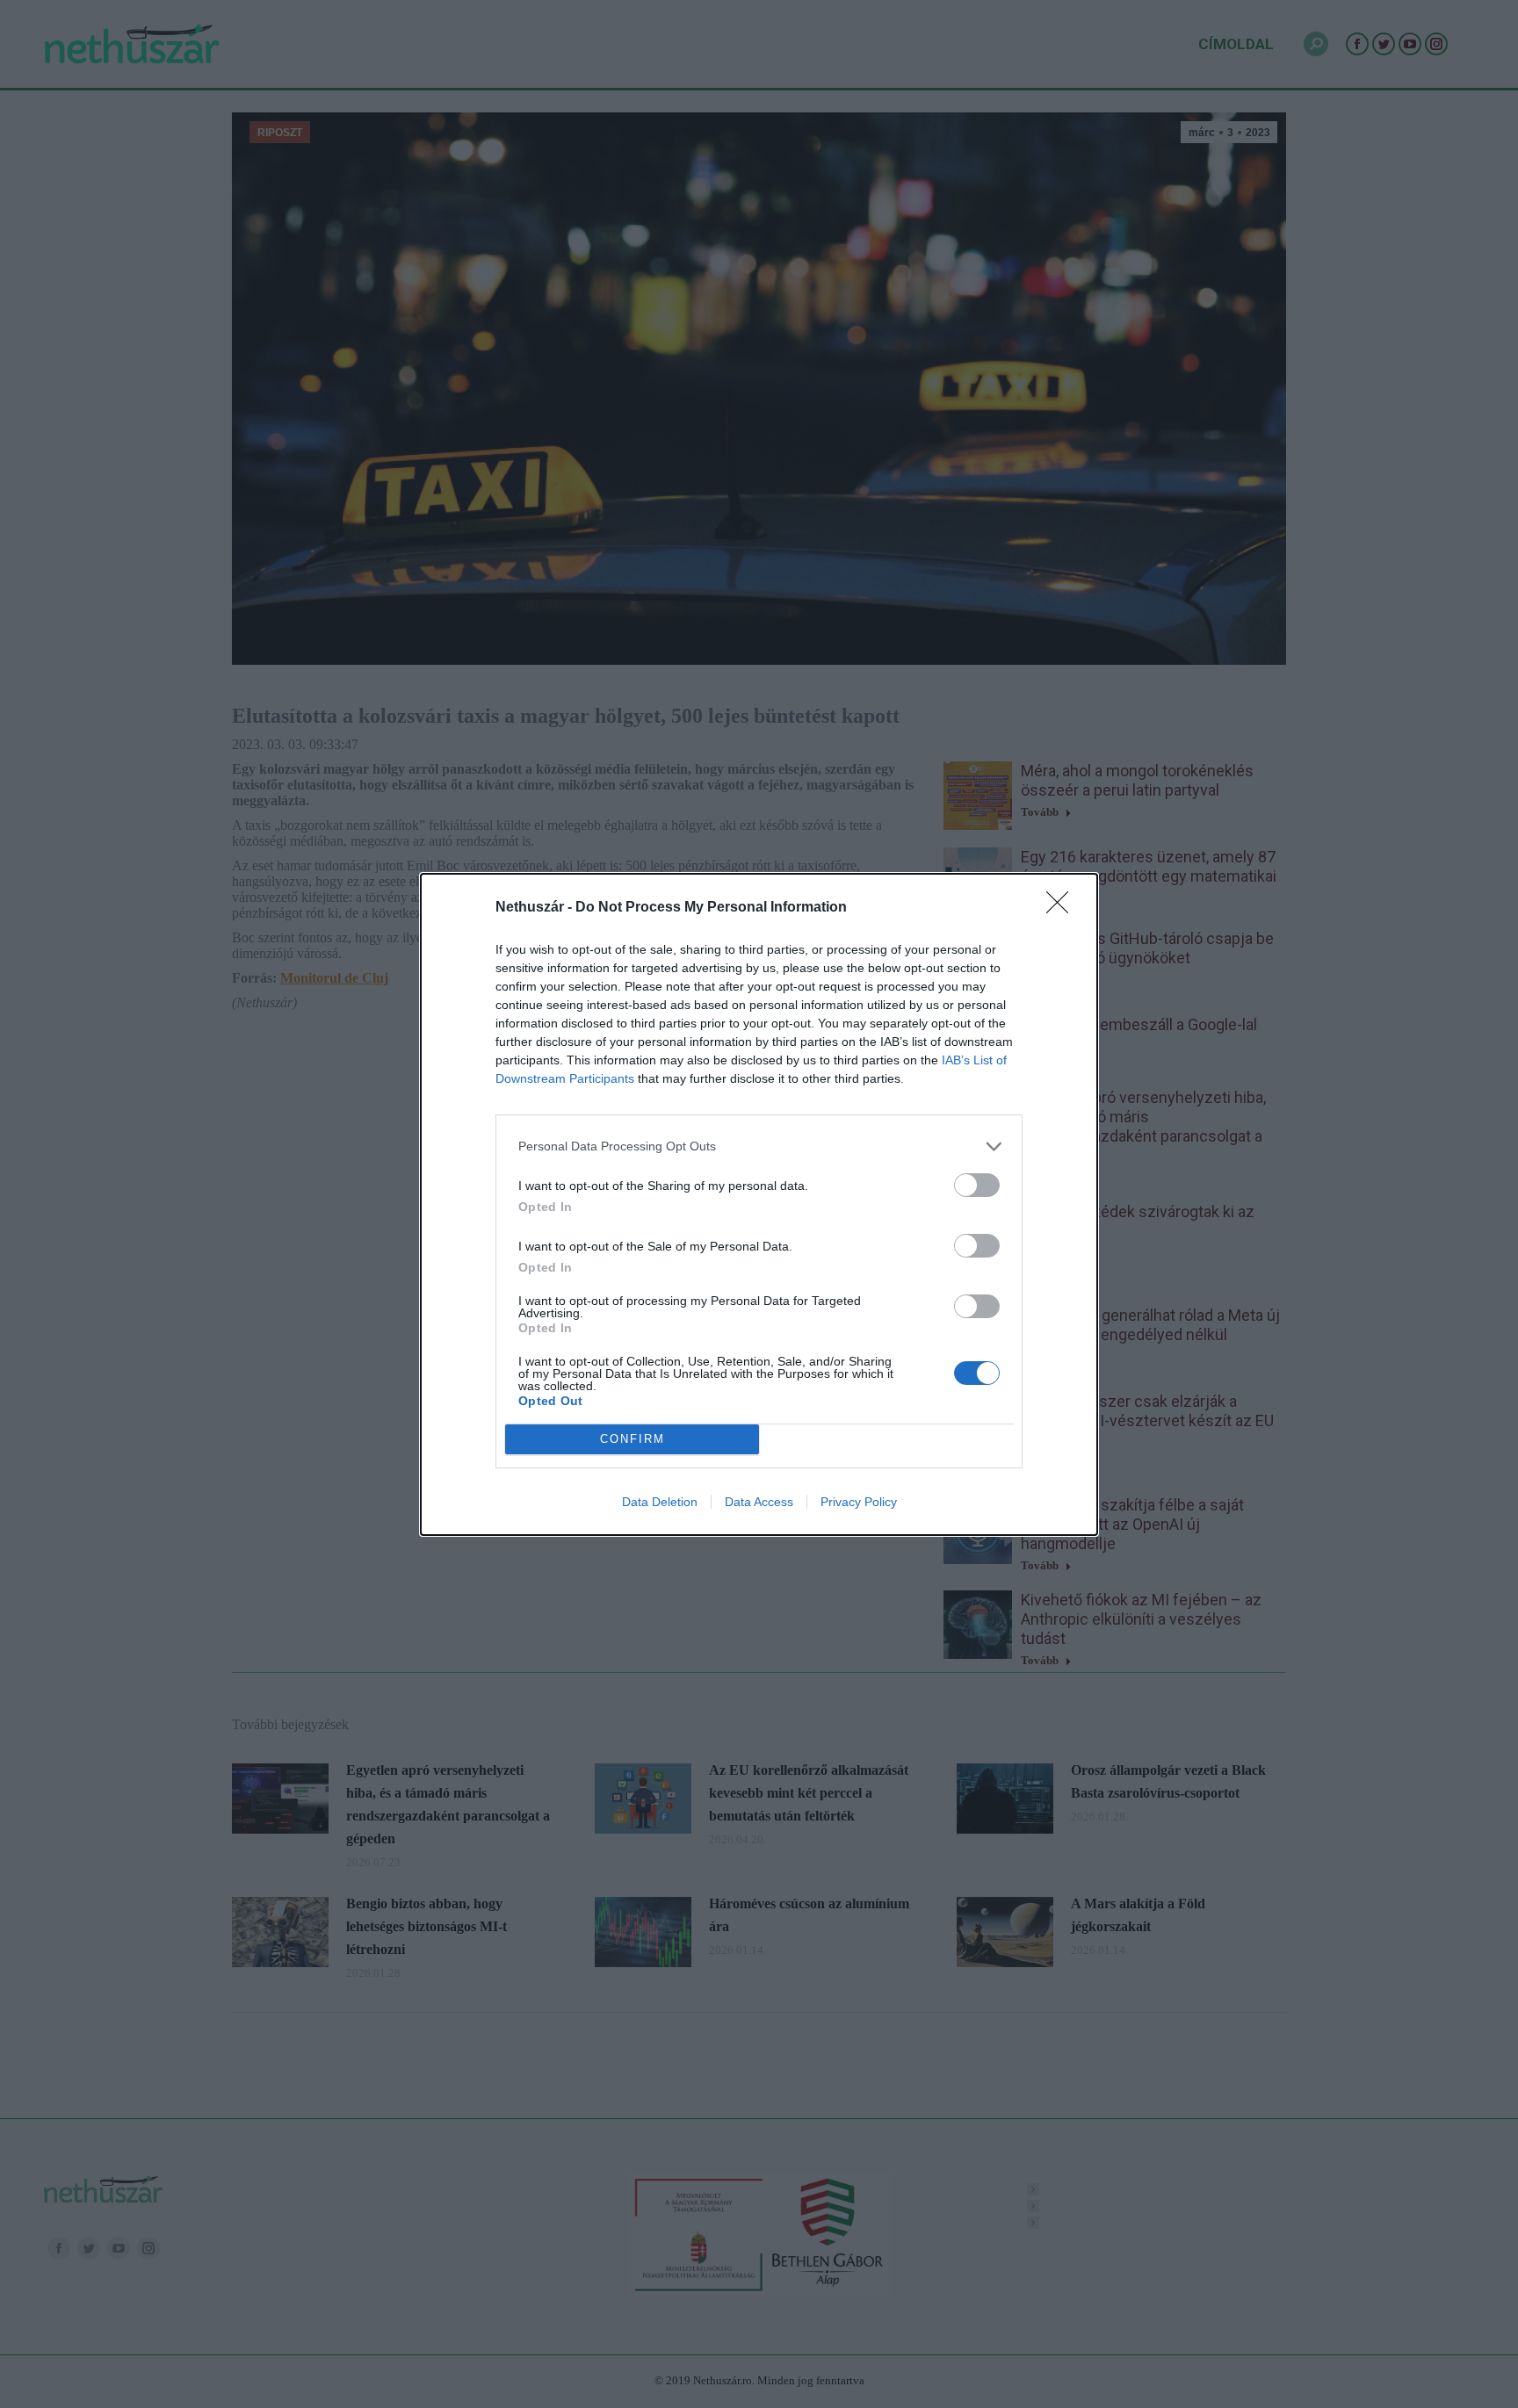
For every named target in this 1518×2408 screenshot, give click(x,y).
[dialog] (759, 1204)
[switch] (977, 1185)
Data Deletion (660, 1502)
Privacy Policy (859, 1502)
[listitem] (759, 1146)
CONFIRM (632, 1439)
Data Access (759, 1502)
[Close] (1063, 908)
